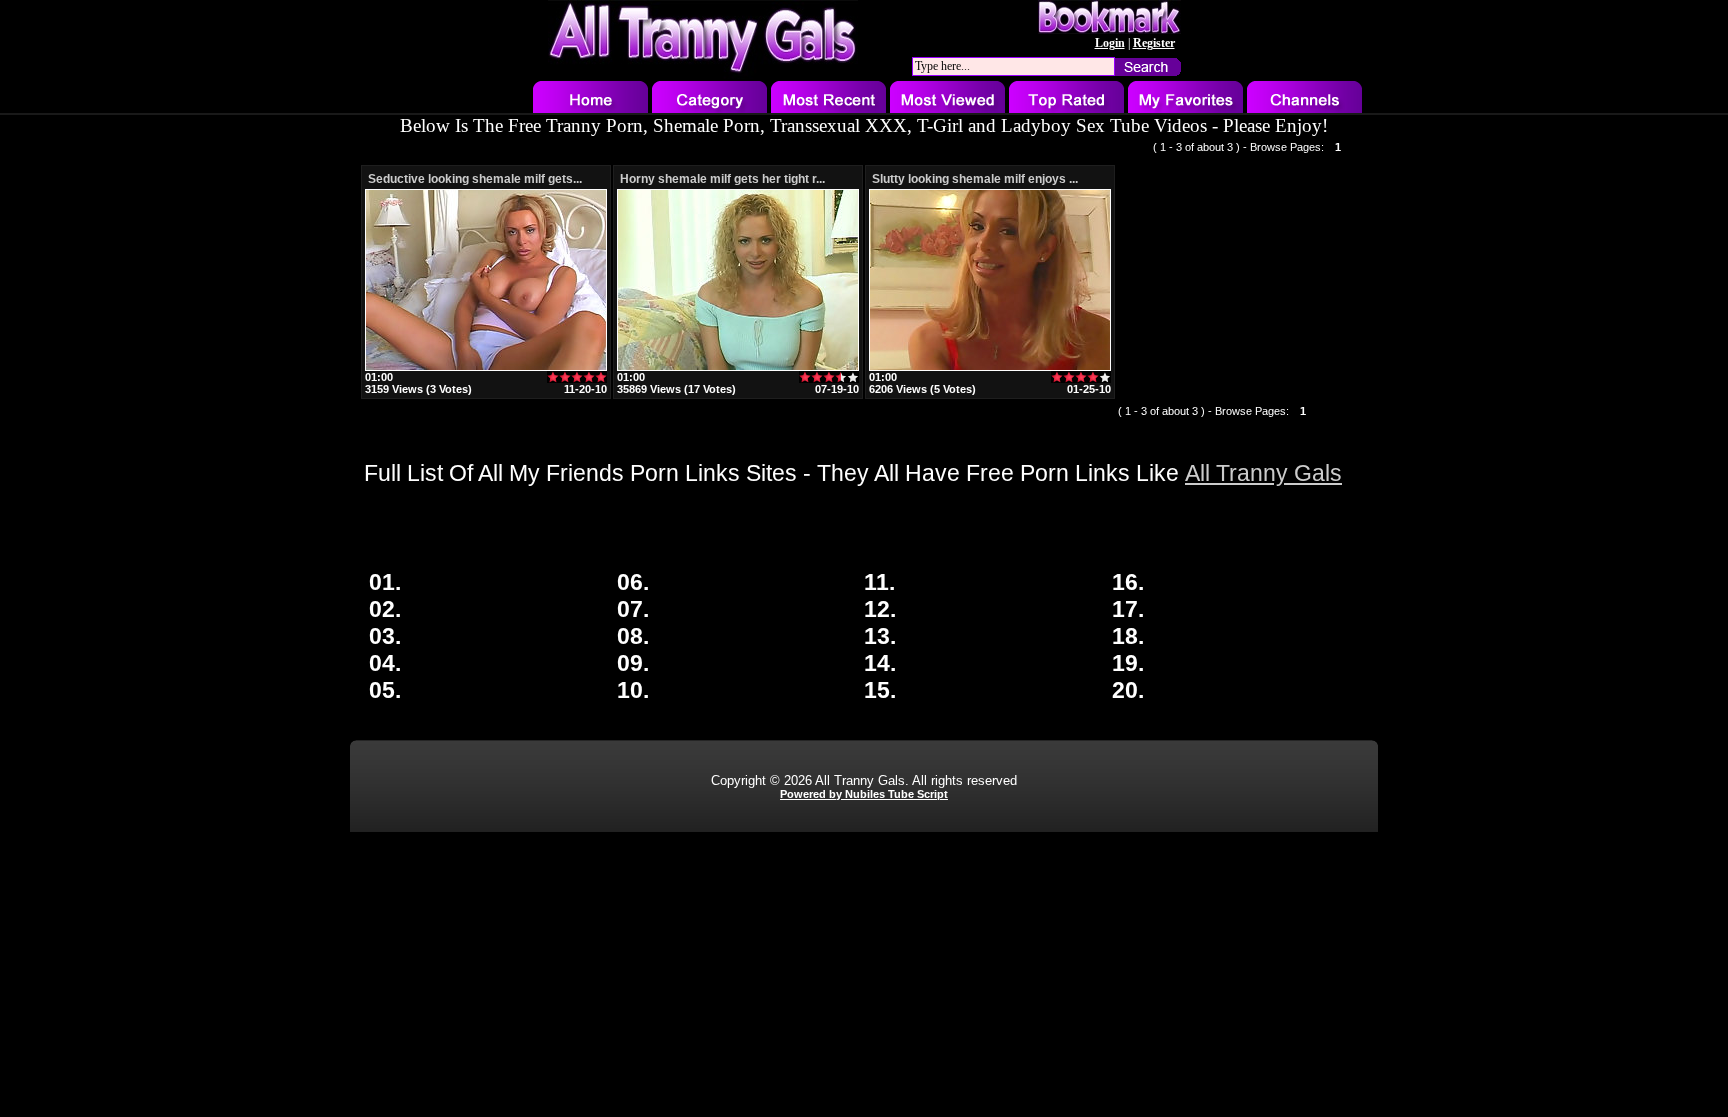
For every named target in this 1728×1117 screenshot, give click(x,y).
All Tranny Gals (1263, 473)
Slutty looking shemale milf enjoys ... (975, 179)
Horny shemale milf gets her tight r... (722, 179)
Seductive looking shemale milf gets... (475, 179)
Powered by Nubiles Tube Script (864, 794)
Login (1110, 43)
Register (1154, 43)
